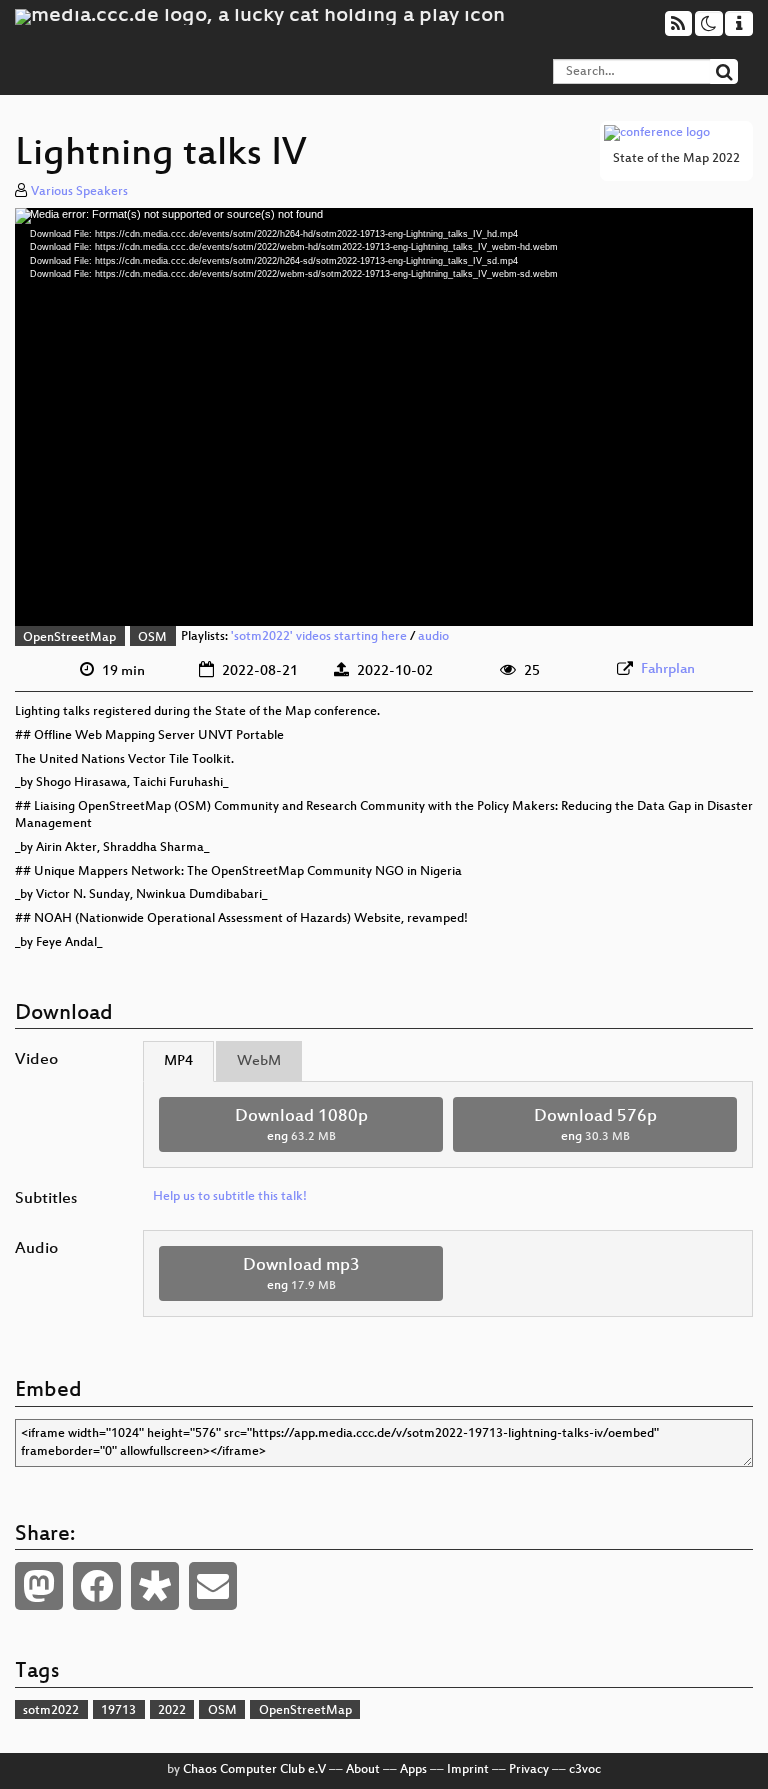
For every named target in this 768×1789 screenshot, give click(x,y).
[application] (384, 417)
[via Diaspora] (155, 1586)
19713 (118, 1711)
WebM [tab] (259, 1061)
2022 (172, 1711)
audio (433, 638)
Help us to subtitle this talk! (230, 1197)
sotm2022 (51, 1711)
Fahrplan (668, 669)
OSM (152, 638)
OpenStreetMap (69, 638)
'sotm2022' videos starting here (319, 638)
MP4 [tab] (178, 1061)
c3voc (585, 1770)
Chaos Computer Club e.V (254, 1770)
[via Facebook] (97, 1586)
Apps (413, 1770)
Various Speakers (79, 192)
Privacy (529, 1770)
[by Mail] (213, 1586)
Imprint (468, 1770)
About (363, 1770)
